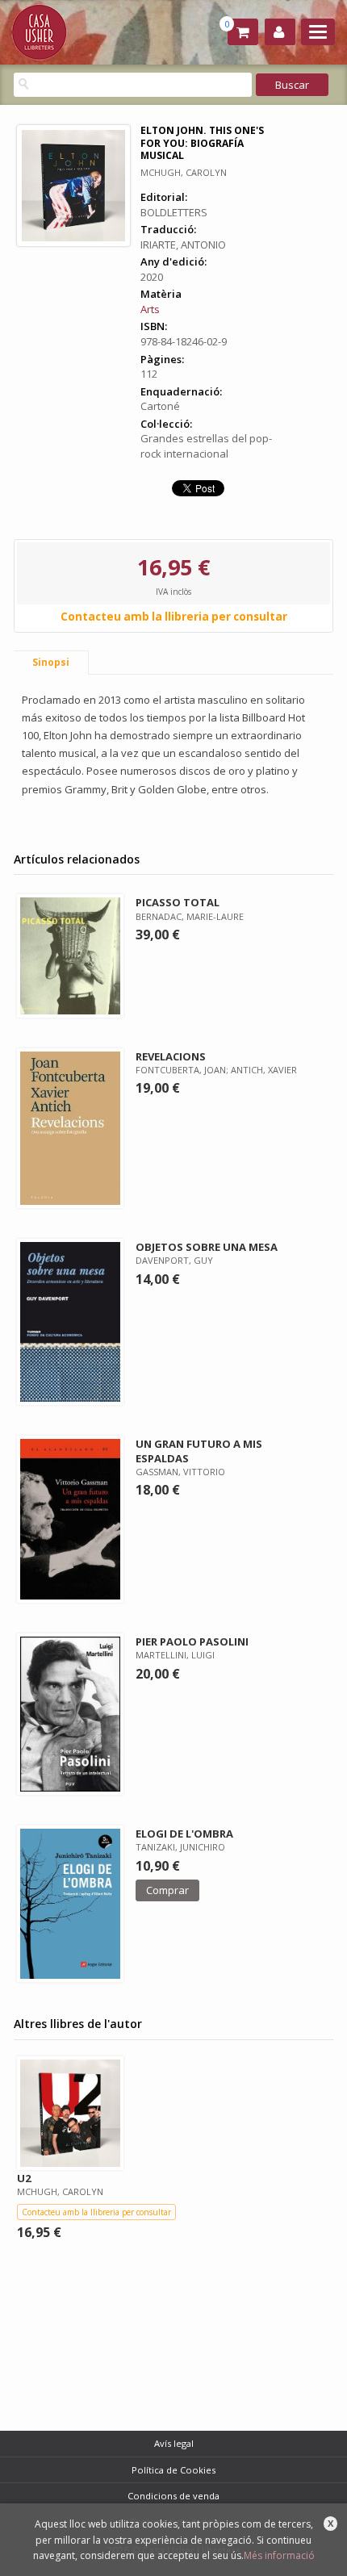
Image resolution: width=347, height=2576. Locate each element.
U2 (24, 2178)
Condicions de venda (173, 2496)
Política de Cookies (173, 2470)
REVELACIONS (171, 1056)
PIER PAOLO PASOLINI (192, 1641)
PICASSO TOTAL (178, 902)
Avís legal (174, 2443)
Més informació (279, 2555)
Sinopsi (51, 662)
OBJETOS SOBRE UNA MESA (207, 1247)
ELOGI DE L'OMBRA (184, 1834)
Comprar (167, 1890)
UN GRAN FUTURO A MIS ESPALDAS (199, 1451)
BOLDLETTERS (174, 212)
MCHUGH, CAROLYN (184, 172)
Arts (150, 309)
